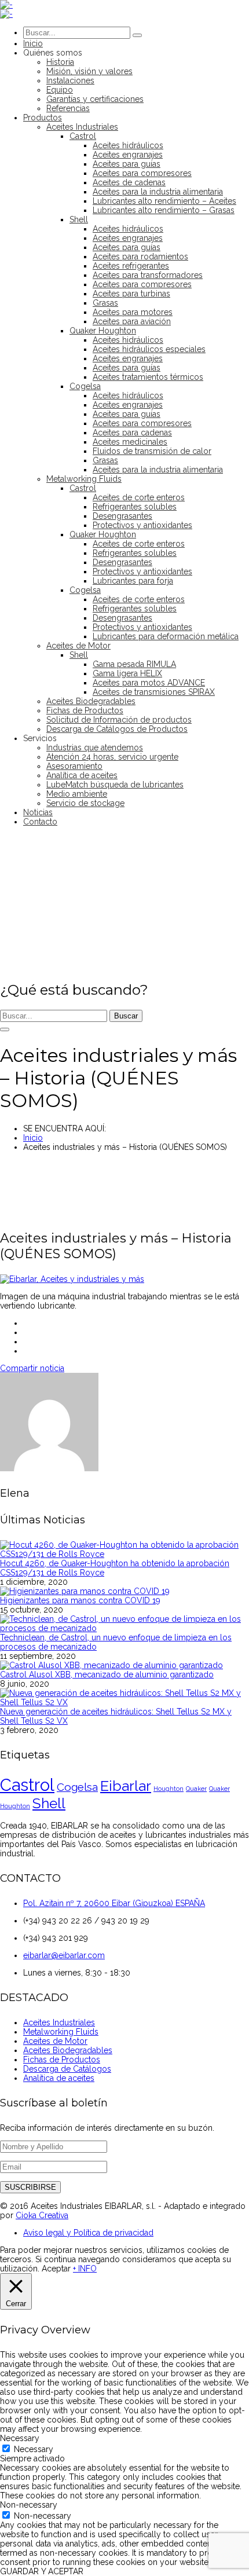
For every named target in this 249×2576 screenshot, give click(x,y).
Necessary (34, 2449)
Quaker (196, 1789)
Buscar (126, 1016)
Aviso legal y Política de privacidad (88, 2233)
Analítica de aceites (59, 2078)
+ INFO (85, 2269)
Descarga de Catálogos (67, 2069)
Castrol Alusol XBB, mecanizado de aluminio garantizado (107, 1674)
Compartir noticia (32, 1368)
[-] (6, 5)
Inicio (33, 1138)
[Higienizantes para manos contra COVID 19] (85, 1591)
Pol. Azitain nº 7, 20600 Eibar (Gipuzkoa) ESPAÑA (114, 1903)
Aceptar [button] (56, 2269)
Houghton (169, 1789)
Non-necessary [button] (29, 2505)
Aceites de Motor (55, 2041)
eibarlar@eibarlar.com (64, 1955)
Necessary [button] (20, 2438)
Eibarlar (126, 1786)
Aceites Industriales (59, 2022)
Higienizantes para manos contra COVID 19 (80, 1600)
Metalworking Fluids (61, 2032)
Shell (49, 1803)
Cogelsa (77, 1787)
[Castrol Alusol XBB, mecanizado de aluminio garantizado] (111, 1665)
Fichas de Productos (62, 2060)
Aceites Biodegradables (68, 2050)
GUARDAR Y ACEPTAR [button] (42, 2571)
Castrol (27, 1785)
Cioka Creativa (42, 2215)
